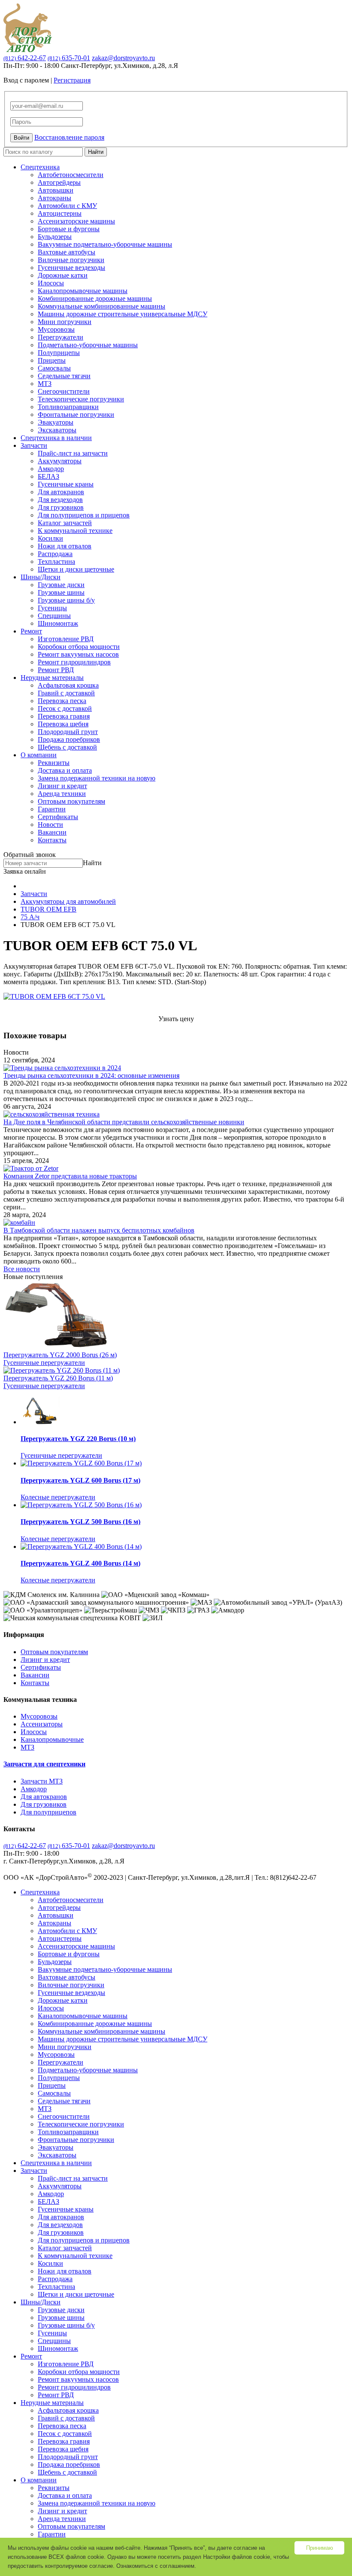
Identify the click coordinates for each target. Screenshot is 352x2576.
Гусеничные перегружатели (44, 1363)
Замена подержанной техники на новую (97, 778)
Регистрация (72, 80)
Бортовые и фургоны (69, 229)
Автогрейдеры (59, 182)
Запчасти (34, 445)
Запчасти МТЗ (42, 1781)
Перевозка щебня (63, 724)
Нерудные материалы (52, 678)
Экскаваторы (57, 430)
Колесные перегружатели (58, 1497)
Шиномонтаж (58, 623)
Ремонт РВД (56, 670)
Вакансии (52, 832)
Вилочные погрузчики (71, 260)
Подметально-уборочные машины (88, 345)
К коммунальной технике (75, 531)
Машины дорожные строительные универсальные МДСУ (123, 314)
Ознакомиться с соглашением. (156, 2566)
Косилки (50, 538)
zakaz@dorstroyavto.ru (123, 58)
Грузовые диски (61, 585)
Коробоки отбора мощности (79, 647)
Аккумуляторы (60, 461)
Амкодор (51, 469)
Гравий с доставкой (66, 693)
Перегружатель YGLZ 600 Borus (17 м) (80, 1480)
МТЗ (45, 384)
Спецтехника (40, 167)
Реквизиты (54, 763)
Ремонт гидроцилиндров (74, 662)
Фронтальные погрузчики (76, 415)
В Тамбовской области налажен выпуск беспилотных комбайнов (99, 1230)
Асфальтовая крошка (68, 685)
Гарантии (52, 809)
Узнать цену (176, 1019)
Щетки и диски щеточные (76, 569)
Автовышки (56, 190)
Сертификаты (58, 817)
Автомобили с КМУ (67, 206)
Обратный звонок (30, 855)
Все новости (22, 1269)
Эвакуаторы (56, 422)
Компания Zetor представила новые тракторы (70, 1176)
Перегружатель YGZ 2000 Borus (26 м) (60, 1355)
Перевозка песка (62, 701)
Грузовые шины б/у (66, 600)
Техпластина (56, 561)
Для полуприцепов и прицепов (84, 515)
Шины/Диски (41, 577)
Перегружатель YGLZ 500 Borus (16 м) (80, 1522)
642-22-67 (25, 58)
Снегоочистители (64, 391)
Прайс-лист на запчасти (73, 453)
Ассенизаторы (42, 1724)
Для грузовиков (61, 507)
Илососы (51, 283)
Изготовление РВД (66, 639)
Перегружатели (61, 337)
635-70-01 (69, 58)
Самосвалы (54, 368)
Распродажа (55, 554)
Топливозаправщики (68, 407)
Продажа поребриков (69, 739)
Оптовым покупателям (71, 801)
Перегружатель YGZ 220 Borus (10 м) (78, 1439)
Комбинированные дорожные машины (95, 298)
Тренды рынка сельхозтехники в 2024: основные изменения (91, 1075)
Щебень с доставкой (67, 747)
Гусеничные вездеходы (71, 268)
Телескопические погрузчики (81, 399)
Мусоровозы (56, 329)
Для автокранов (61, 492)
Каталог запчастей (65, 523)
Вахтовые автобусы (67, 252)
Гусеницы (52, 608)
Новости (50, 825)
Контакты (52, 840)
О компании (39, 755)
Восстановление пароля (69, 137)
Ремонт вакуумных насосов (78, 654)
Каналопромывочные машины (83, 291)
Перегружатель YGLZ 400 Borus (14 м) (80, 1563)
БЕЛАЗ (49, 476)
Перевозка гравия (64, 716)
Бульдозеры (55, 237)
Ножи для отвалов (65, 546)
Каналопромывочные (52, 1739)
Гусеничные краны (66, 484)
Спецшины (54, 616)
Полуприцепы (59, 353)
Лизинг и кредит (62, 786)
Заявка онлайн (25, 871)
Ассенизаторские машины (76, 221)
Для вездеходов (60, 500)
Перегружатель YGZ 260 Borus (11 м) (58, 1378)
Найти (96, 152)
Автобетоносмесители (71, 175)
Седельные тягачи (64, 376)
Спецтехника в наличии (56, 438)
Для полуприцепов (49, 1812)
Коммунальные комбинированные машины (102, 306)
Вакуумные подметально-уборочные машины (105, 244)
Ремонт (31, 631)
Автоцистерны (60, 213)
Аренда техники (62, 794)
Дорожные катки (63, 275)
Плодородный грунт (68, 732)
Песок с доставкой (65, 708)
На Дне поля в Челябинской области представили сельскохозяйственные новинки (124, 1122)
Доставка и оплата (65, 770)
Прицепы (52, 360)
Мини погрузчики (65, 322)
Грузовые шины (61, 592)
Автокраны (55, 198)
